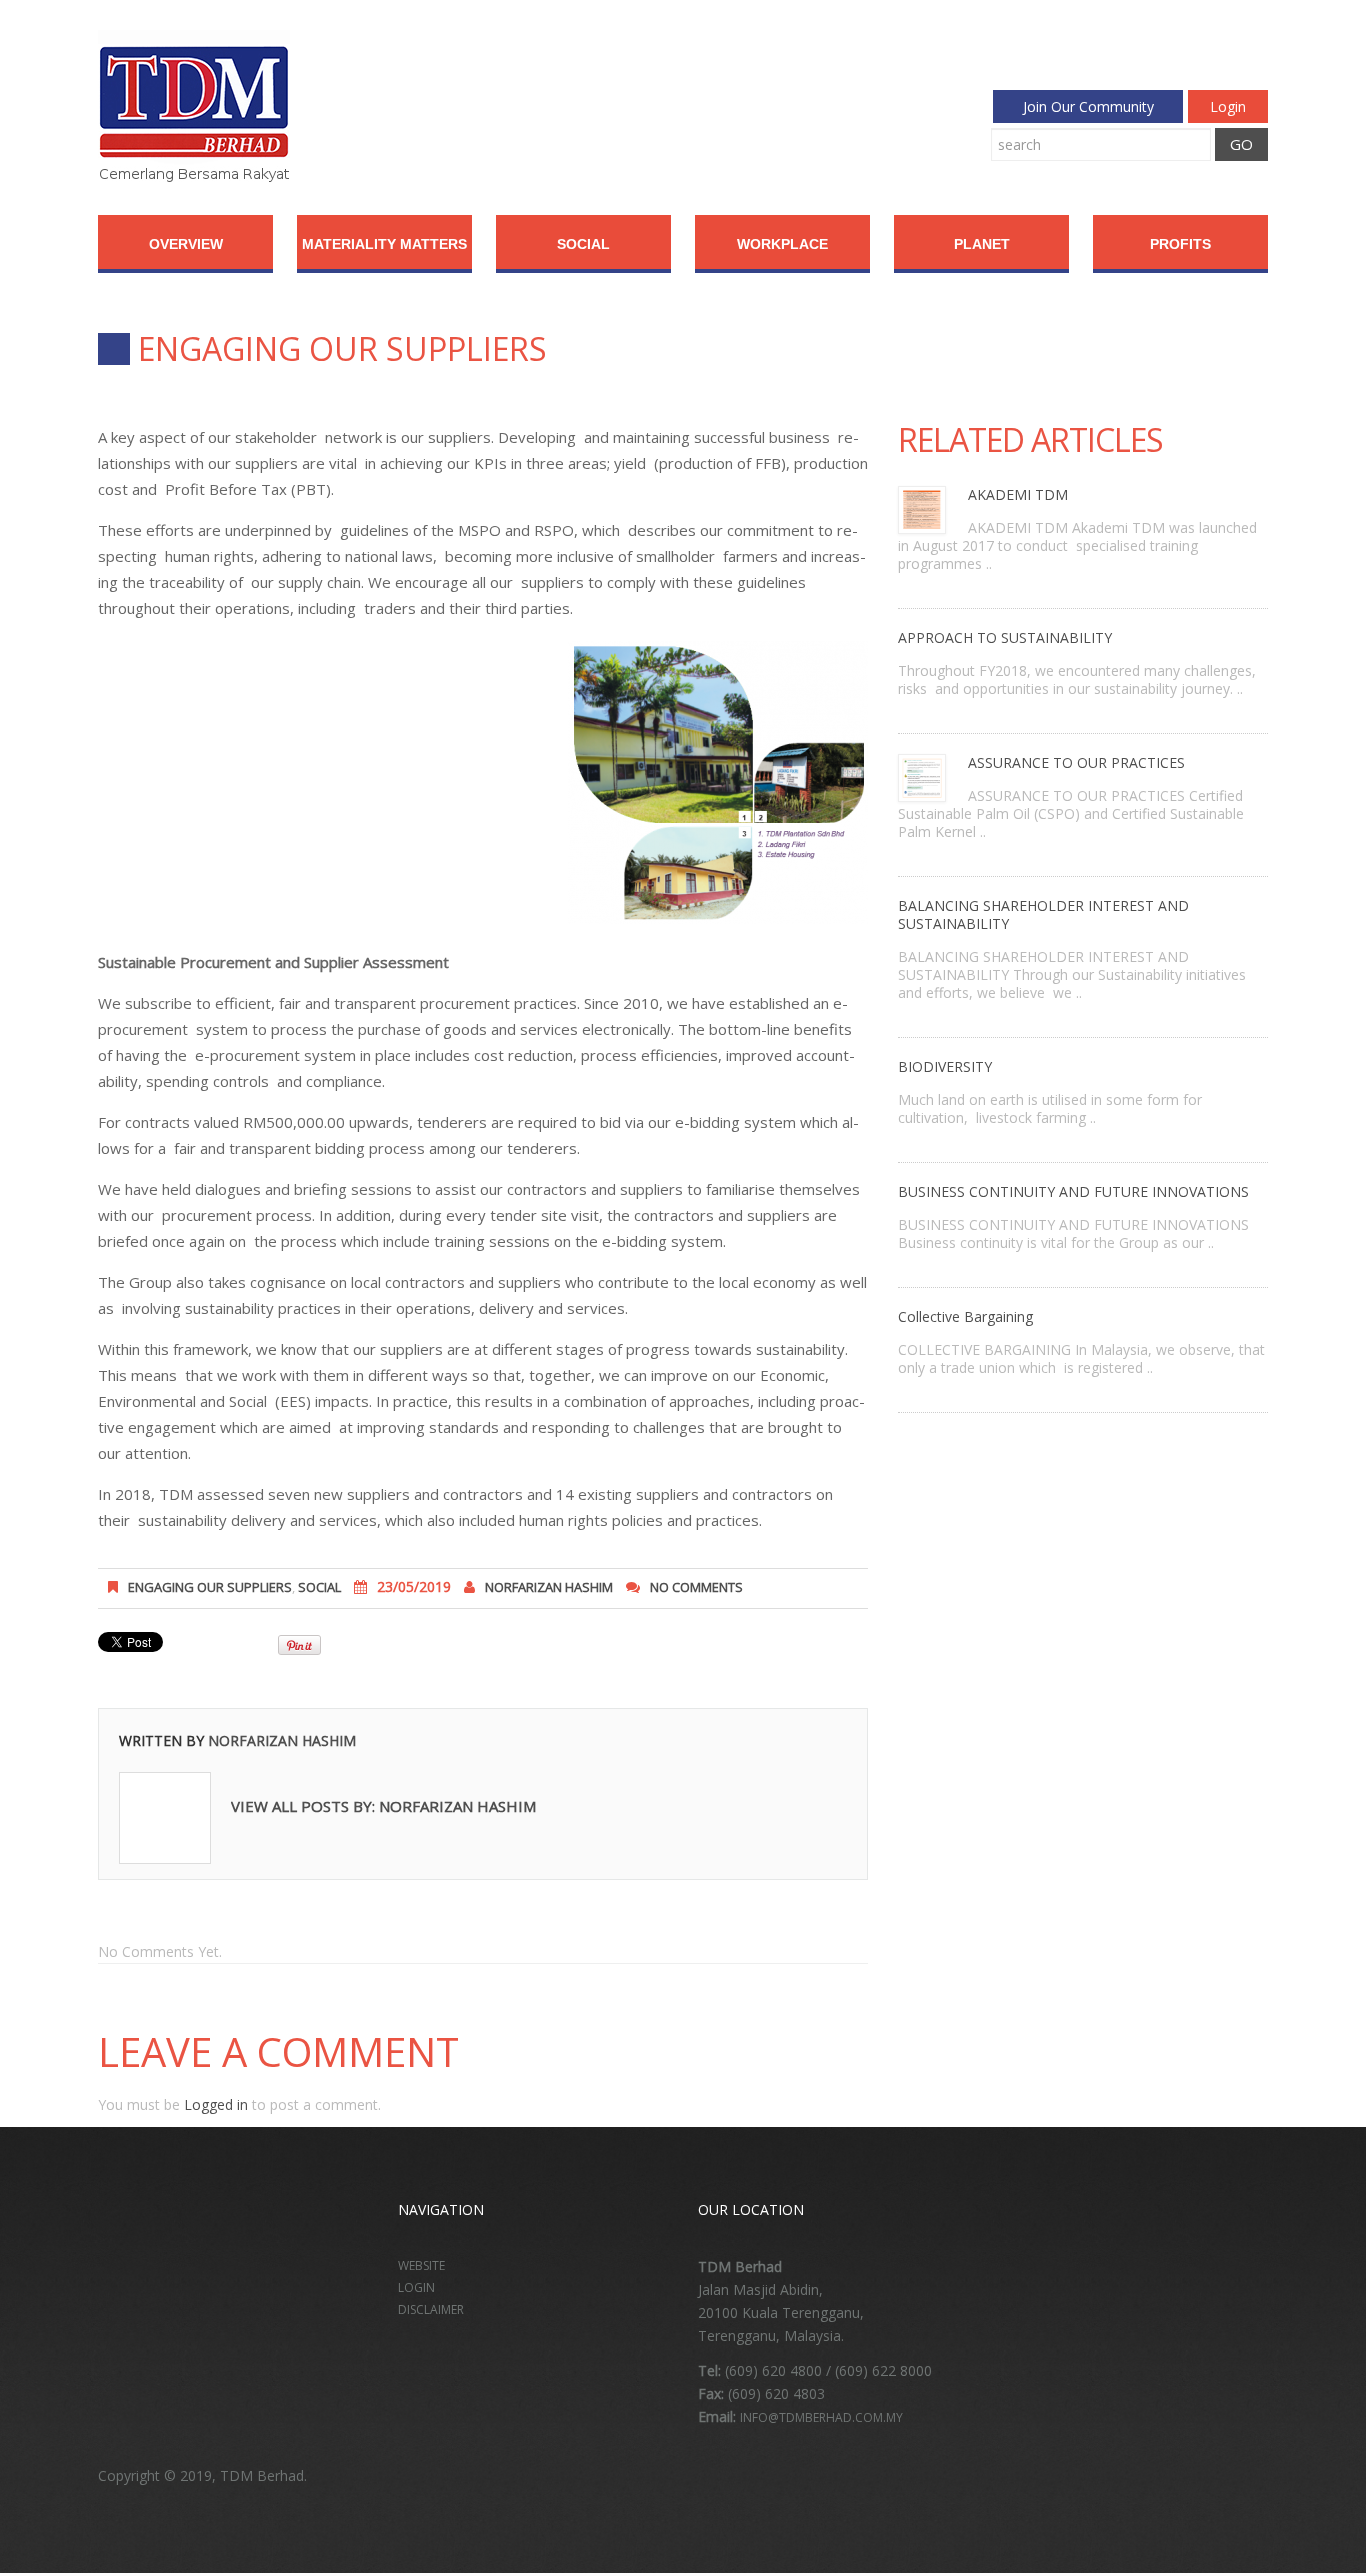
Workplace (782, 244)
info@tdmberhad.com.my (821, 2417)
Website (421, 2265)
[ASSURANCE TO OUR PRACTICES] (923, 776)
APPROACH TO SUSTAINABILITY (1005, 637)
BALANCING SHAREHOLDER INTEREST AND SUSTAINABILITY (1043, 914)
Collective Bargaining (965, 1316)
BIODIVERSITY (945, 1066)
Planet (982, 244)
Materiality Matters (384, 244)
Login (1228, 106)
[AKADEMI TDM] (923, 508)
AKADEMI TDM (1018, 494)
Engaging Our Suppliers (210, 1587)
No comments (696, 1587)
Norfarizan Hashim (549, 1587)
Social (583, 244)
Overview (186, 244)
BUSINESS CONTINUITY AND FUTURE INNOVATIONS (1073, 1191)
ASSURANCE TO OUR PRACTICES (1076, 762)
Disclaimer (431, 2309)
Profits (1180, 244)
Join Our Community (1088, 106)
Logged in (216, 2104)
